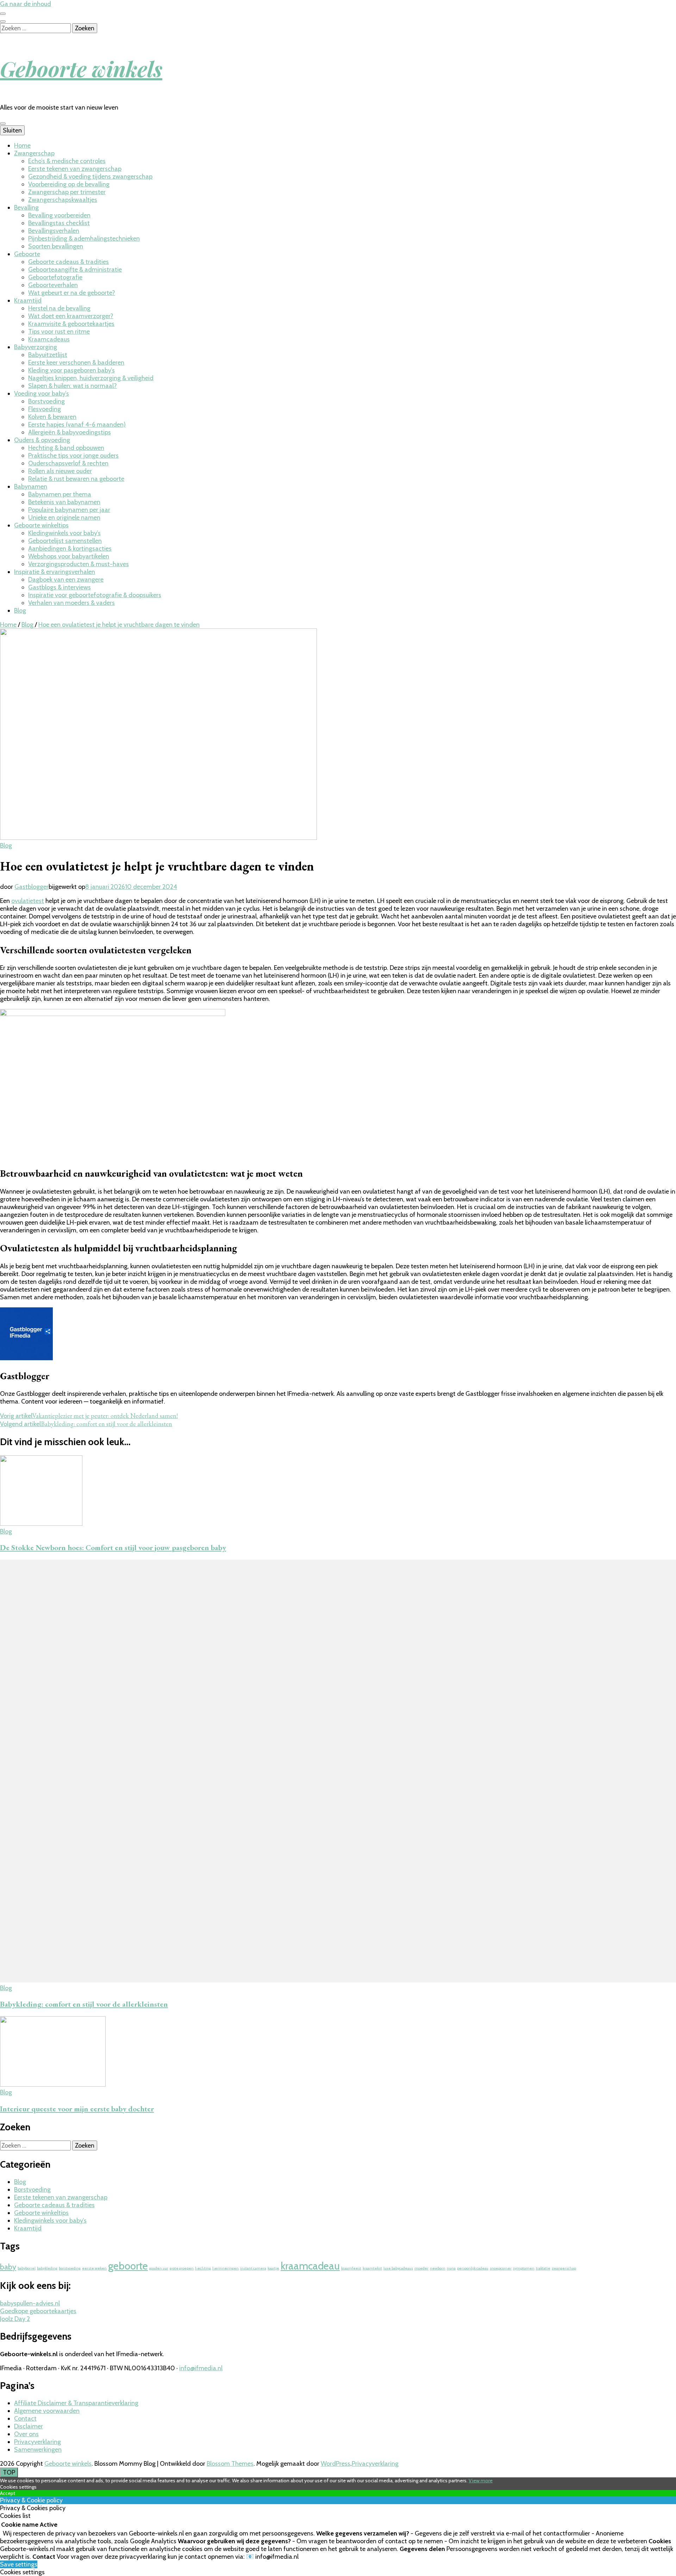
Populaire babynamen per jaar (69, 510)
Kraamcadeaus (49, 339)
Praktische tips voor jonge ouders (73, 456)
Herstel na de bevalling (59, 308)
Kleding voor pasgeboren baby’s (71, 370)
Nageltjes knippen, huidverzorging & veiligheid (91, 378)
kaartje (273, 2268)
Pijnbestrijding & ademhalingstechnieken (84, 239)
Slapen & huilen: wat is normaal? (73, 386)
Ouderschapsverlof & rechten (68, 463)
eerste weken (94, 2268)
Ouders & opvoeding (42, 440)
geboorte (128, 2266)
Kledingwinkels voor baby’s (64, 533)
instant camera (253, 2268)
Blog (20, 611)
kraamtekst (372, 2268)
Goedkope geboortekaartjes (38, 2311)
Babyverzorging (36, 347)
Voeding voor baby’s (42, 394)
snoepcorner (501, 2268)
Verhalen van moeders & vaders (71, 603)
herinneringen (226, 2268)
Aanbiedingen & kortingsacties (70, 549)
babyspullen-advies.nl (30, 2303)
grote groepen (182, 2268)
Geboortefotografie (55, 277)
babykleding (47, 2268)
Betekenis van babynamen (64, 502)
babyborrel (27, 2268)
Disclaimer (29, 2426)
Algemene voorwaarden (47, 2411)
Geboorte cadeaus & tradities (68, 262)
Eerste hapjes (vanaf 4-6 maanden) (77, 425)
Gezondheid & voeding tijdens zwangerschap (90, 177)
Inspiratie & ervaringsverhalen (55, 572)
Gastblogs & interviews (60, 587)
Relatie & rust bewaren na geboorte (76, 479)
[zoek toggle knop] (3, 21)
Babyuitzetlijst (48, 355)
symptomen (524, 2268)
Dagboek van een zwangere (66, 580)
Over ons (26, 2434)
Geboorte (27, 254)
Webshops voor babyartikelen (69, 556)
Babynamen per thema (60, 494)
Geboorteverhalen (53, 285)
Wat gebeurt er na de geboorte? (72, 293)
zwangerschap (564, 2268)
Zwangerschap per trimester (67, 192)
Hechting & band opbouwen (66, 448)
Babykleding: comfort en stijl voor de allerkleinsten (84, 2004)
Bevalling (26, 208)
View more (481, 2481)
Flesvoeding (45, 409)
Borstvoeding (46, 401)
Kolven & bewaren (52, 417)
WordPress (336, 2464)
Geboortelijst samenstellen (65, 541)
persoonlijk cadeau (473, 2268)
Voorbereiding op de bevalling (69, 184)
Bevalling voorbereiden (59, 215)
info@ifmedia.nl (201, 2368)
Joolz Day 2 (15, 2319)
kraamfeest (351, 2268)
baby (8, 2267)
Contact (25, 2419)
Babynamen (31, 487)
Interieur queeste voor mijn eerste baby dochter (77, 2109)
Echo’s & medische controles (67, 161)
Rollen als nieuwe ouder (60, 471)
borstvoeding (70, 2268)
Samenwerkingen (38, 2450)
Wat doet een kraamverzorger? (71, 316)
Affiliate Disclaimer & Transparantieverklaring (76, 2403)
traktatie (543, 2268)
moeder (421, 2268)
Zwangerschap (34, 153)
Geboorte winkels (81, 68)
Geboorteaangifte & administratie (75, 270)
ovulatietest (28, 901)
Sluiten (12, 130)
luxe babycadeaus (398, 2268)
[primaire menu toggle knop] (3, 124)
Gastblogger (32, 887)
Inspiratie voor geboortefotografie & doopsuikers (95, 595)
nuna (451, 2268)
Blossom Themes (230, 2464)
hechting (203, 2268)
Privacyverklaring (37, 2442)
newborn (438, 2268)
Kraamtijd (28, 301)
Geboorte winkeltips (41, 525)
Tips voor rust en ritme (59, 332)
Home (22, 145)
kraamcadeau (310, 2266)
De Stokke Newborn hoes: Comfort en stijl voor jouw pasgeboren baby (113, 1547)
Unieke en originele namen (64, 518)
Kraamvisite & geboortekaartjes (71, 324)
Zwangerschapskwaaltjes (63, 200)
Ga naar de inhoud (26, 4)
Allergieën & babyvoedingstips (70, 432)
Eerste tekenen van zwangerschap (75, 169)
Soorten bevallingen (56, 246)
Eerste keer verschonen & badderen (76, 363)
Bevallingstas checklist (59, 223)
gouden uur (159, 2268)
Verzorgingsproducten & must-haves (79, 564)
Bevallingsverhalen (54, 231)
